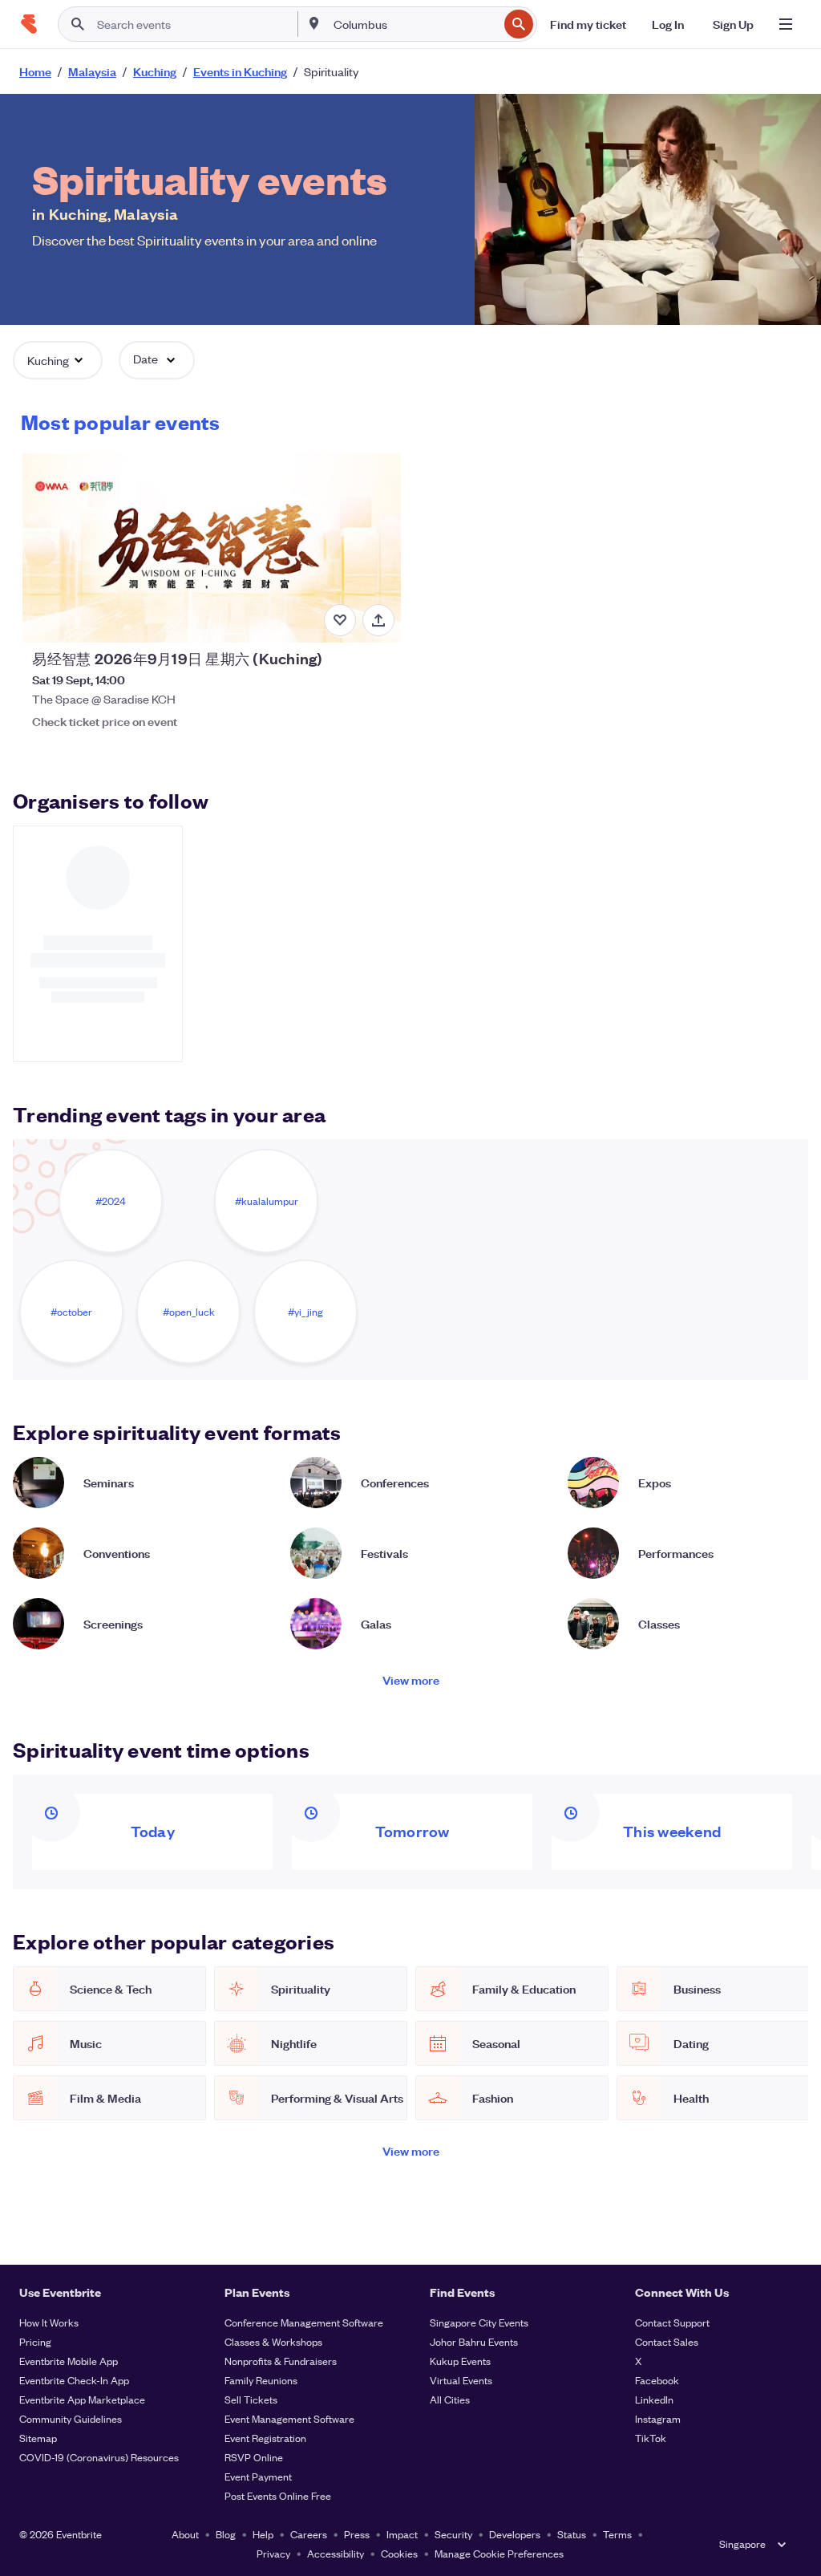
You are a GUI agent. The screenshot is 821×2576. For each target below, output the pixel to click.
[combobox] (414, 24)
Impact (402, 2534)
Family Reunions (261, 2380)
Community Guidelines (71, 2418)
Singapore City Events (479, 2322)
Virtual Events (461, 2380)
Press (357, 2534)
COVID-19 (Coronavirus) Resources (99, 2457)
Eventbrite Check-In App (74, 2380)
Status (572, 2534)
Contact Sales (667, 2341)
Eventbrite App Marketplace (82, 2399)
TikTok (651, 2438)
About (185, 2534)
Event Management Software (289, 2418)
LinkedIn (654, 2399)
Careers (309, 2534)
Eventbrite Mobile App (69, 2361)
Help (263, 2534)
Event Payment (258, 2476)
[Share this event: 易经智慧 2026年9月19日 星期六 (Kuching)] (378, 620)
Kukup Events (460, 2361)
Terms (617, 2534)
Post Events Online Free (278, 2495)
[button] (58, 360)
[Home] (29, 24)
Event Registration (265, 2438)
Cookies (399, 2553)
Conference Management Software (304, 2322)
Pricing (35, 2341)
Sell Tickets (251, 2399)
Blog (226, 2534)
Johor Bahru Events (474, 2341)
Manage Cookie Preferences (499, 2553)
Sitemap (38, 2438)
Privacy (273, 2553)
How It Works (49, 2322)
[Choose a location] (314, 23)
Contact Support (672, 2322)
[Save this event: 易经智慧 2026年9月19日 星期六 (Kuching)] (340, 620)
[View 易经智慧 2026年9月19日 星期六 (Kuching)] (211, 548)
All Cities (450, 2399)
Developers (515, 2534)
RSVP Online (254, 2457)
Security (453, 2534)
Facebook (657, 2380)
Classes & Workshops (273, 2341)
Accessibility (336, 2553)
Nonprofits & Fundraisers (281, 2361)
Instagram (658, 2418)
